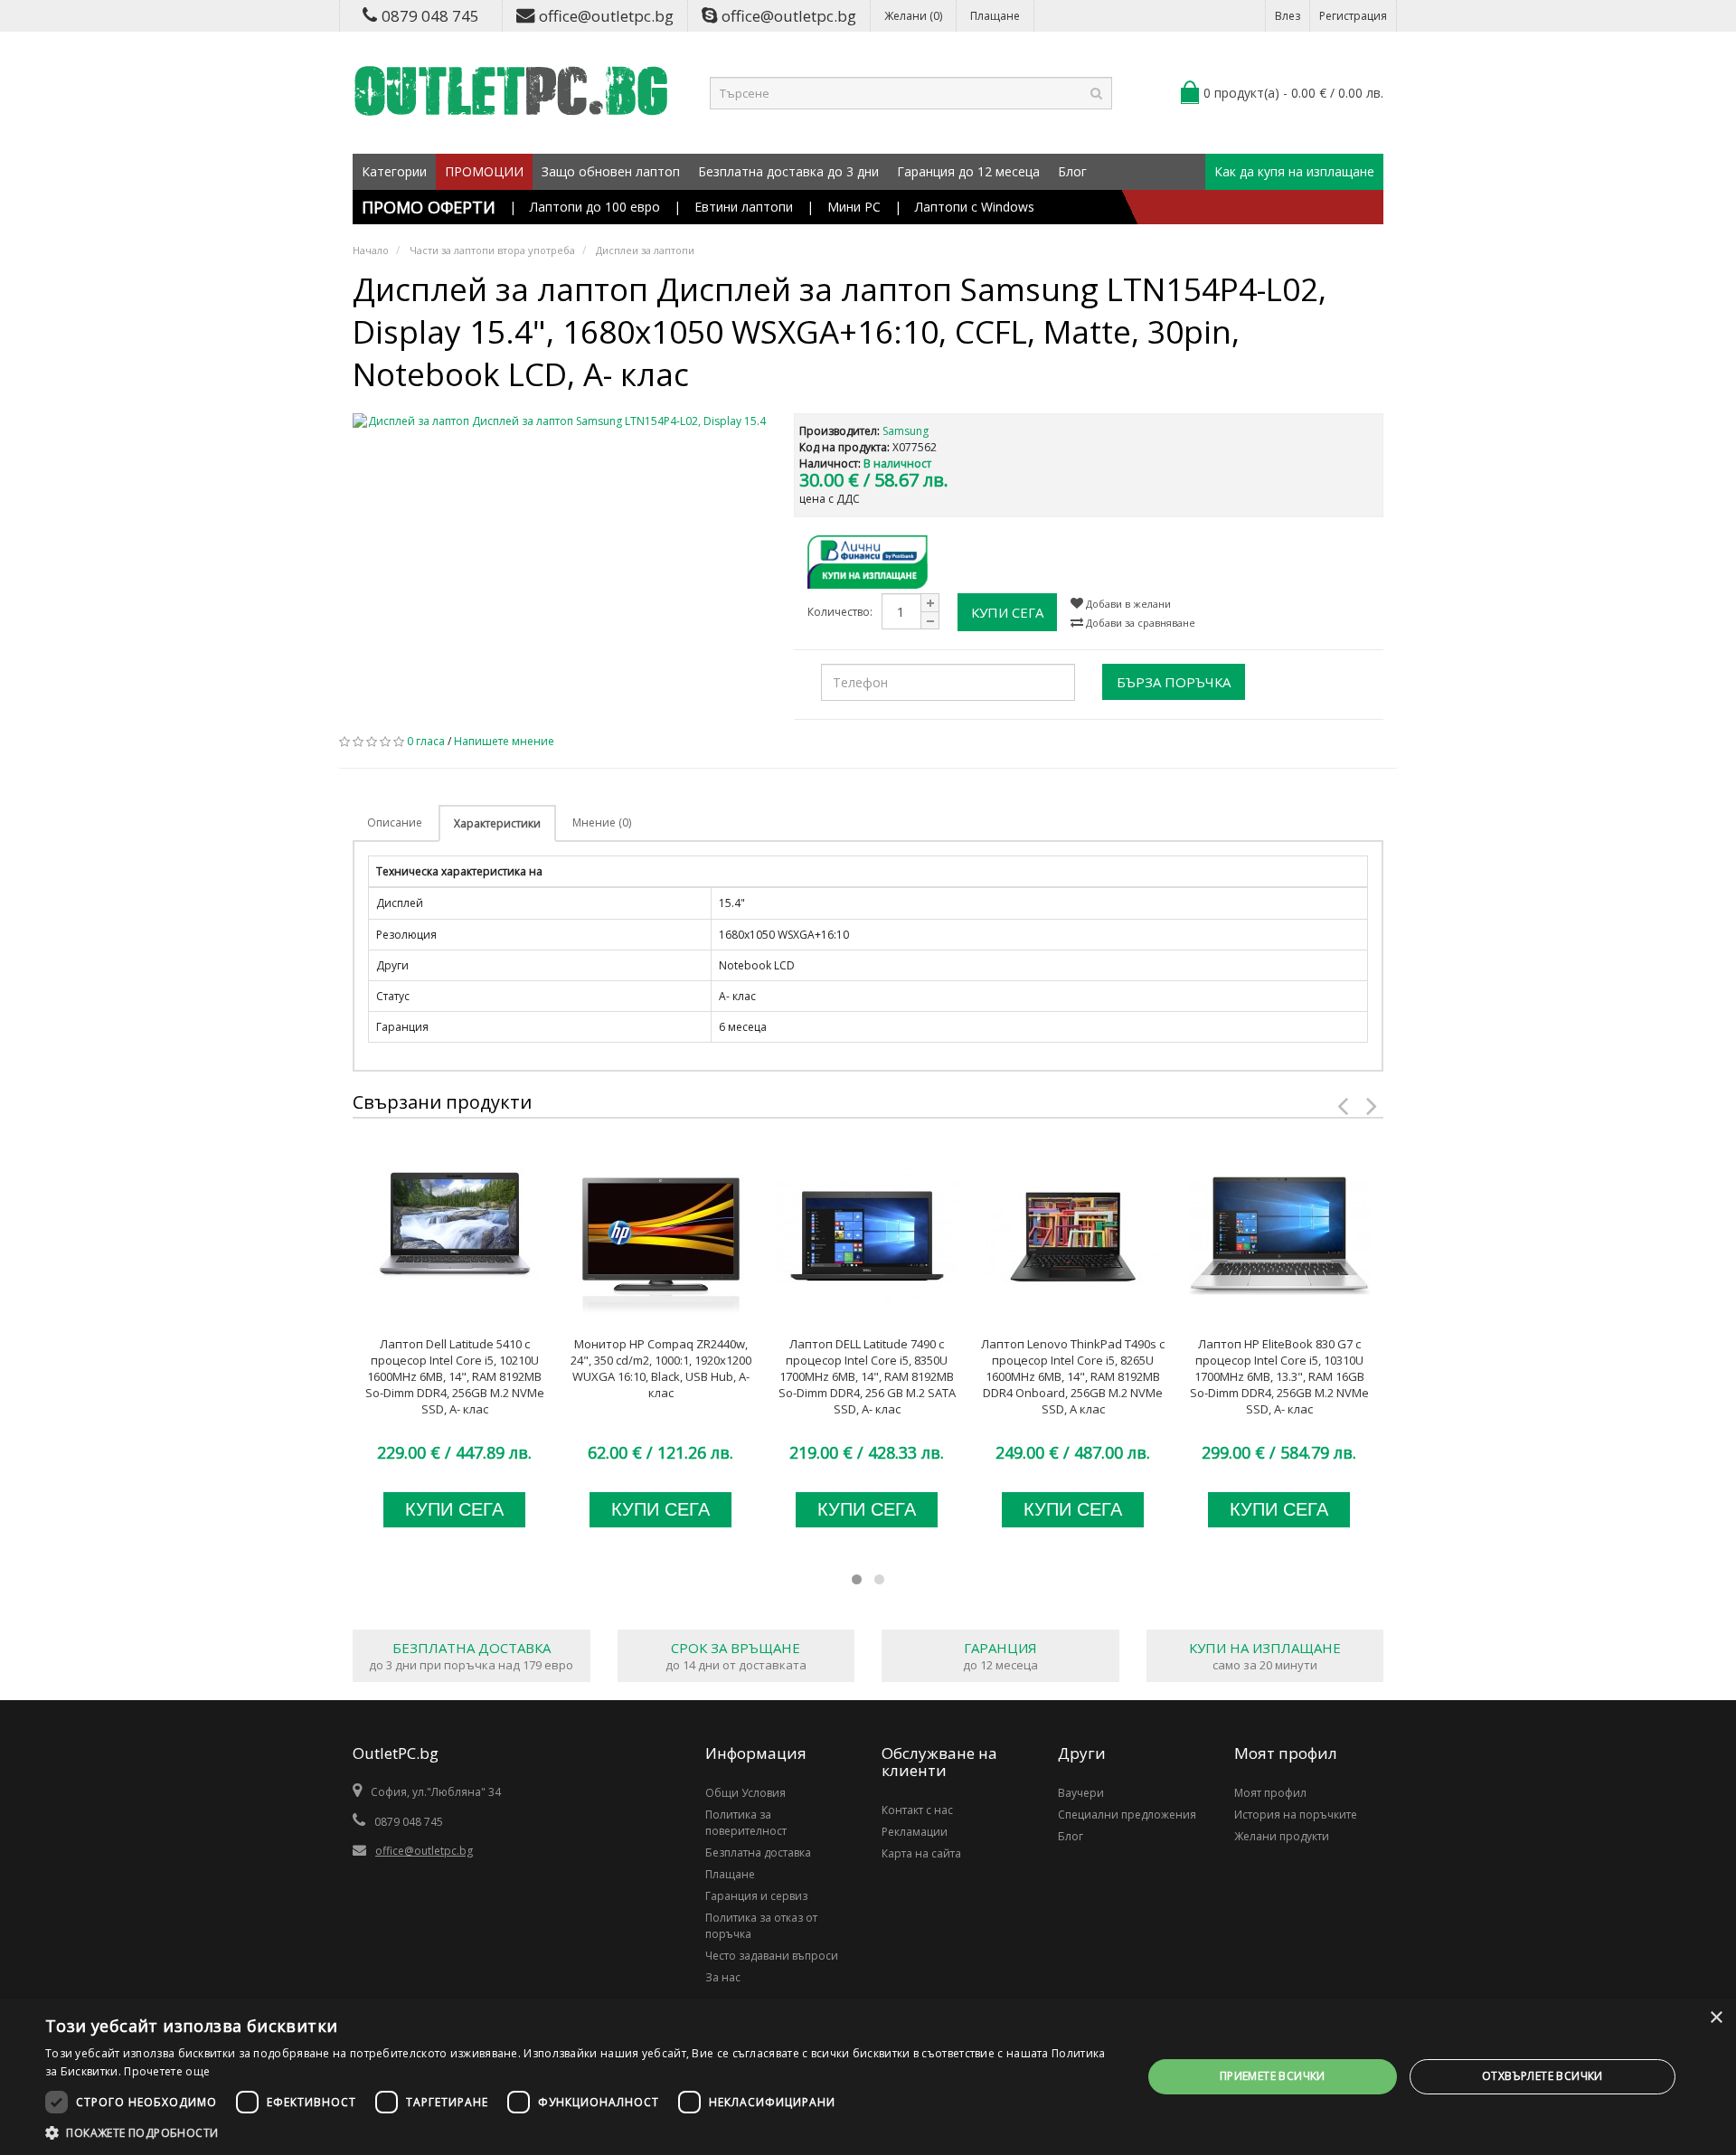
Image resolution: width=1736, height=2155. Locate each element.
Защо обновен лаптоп (611, 171)
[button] (577, 2132)
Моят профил (1270, 1793)
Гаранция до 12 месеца (968, 171)
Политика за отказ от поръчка (761, 1926)
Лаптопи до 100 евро (595, 207)
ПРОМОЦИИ (484, 171)
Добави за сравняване (1139, 623)
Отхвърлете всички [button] (1543, 2076)
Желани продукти (1282, 1836)
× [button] (1716, 2018)
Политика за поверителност (746, 1823)
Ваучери (1081, 1793)
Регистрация (1353, 16)
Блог (1072, 171)
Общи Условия (745, 1793)
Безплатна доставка (758, 1853)
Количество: (840, 612)
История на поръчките (1296, 1815)
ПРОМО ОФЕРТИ (429, 207)
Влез (1288, 16)
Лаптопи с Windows (975, 207)
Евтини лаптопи (744, 207)
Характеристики (497, 823)
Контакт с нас (917, 1810)
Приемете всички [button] (1273, 2076)
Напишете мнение (504, 741)
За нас (723, 1977)
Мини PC (854, 207)
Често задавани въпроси (772, 1956)
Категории (394, 171)
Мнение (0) (602, 822)
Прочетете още (167, 2071)
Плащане (995, 16)
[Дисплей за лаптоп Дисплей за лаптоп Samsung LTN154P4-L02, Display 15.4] (560, 421)
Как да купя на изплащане (1294, 171)
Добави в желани (1127, 604)
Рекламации (915, 1832)
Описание (395, 822)
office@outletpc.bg (606, 16)
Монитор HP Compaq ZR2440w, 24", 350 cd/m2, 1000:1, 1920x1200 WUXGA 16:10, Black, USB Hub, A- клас (661, 1368)
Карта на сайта (921, 1853)
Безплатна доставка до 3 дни (788, 171)
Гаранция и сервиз (756, 1896)
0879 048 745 (430, 16)
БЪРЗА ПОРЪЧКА (1174, 682)
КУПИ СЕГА (1007, 612)
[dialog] (868, 2077)
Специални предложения (1127, 1815)
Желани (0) (913, 16)
